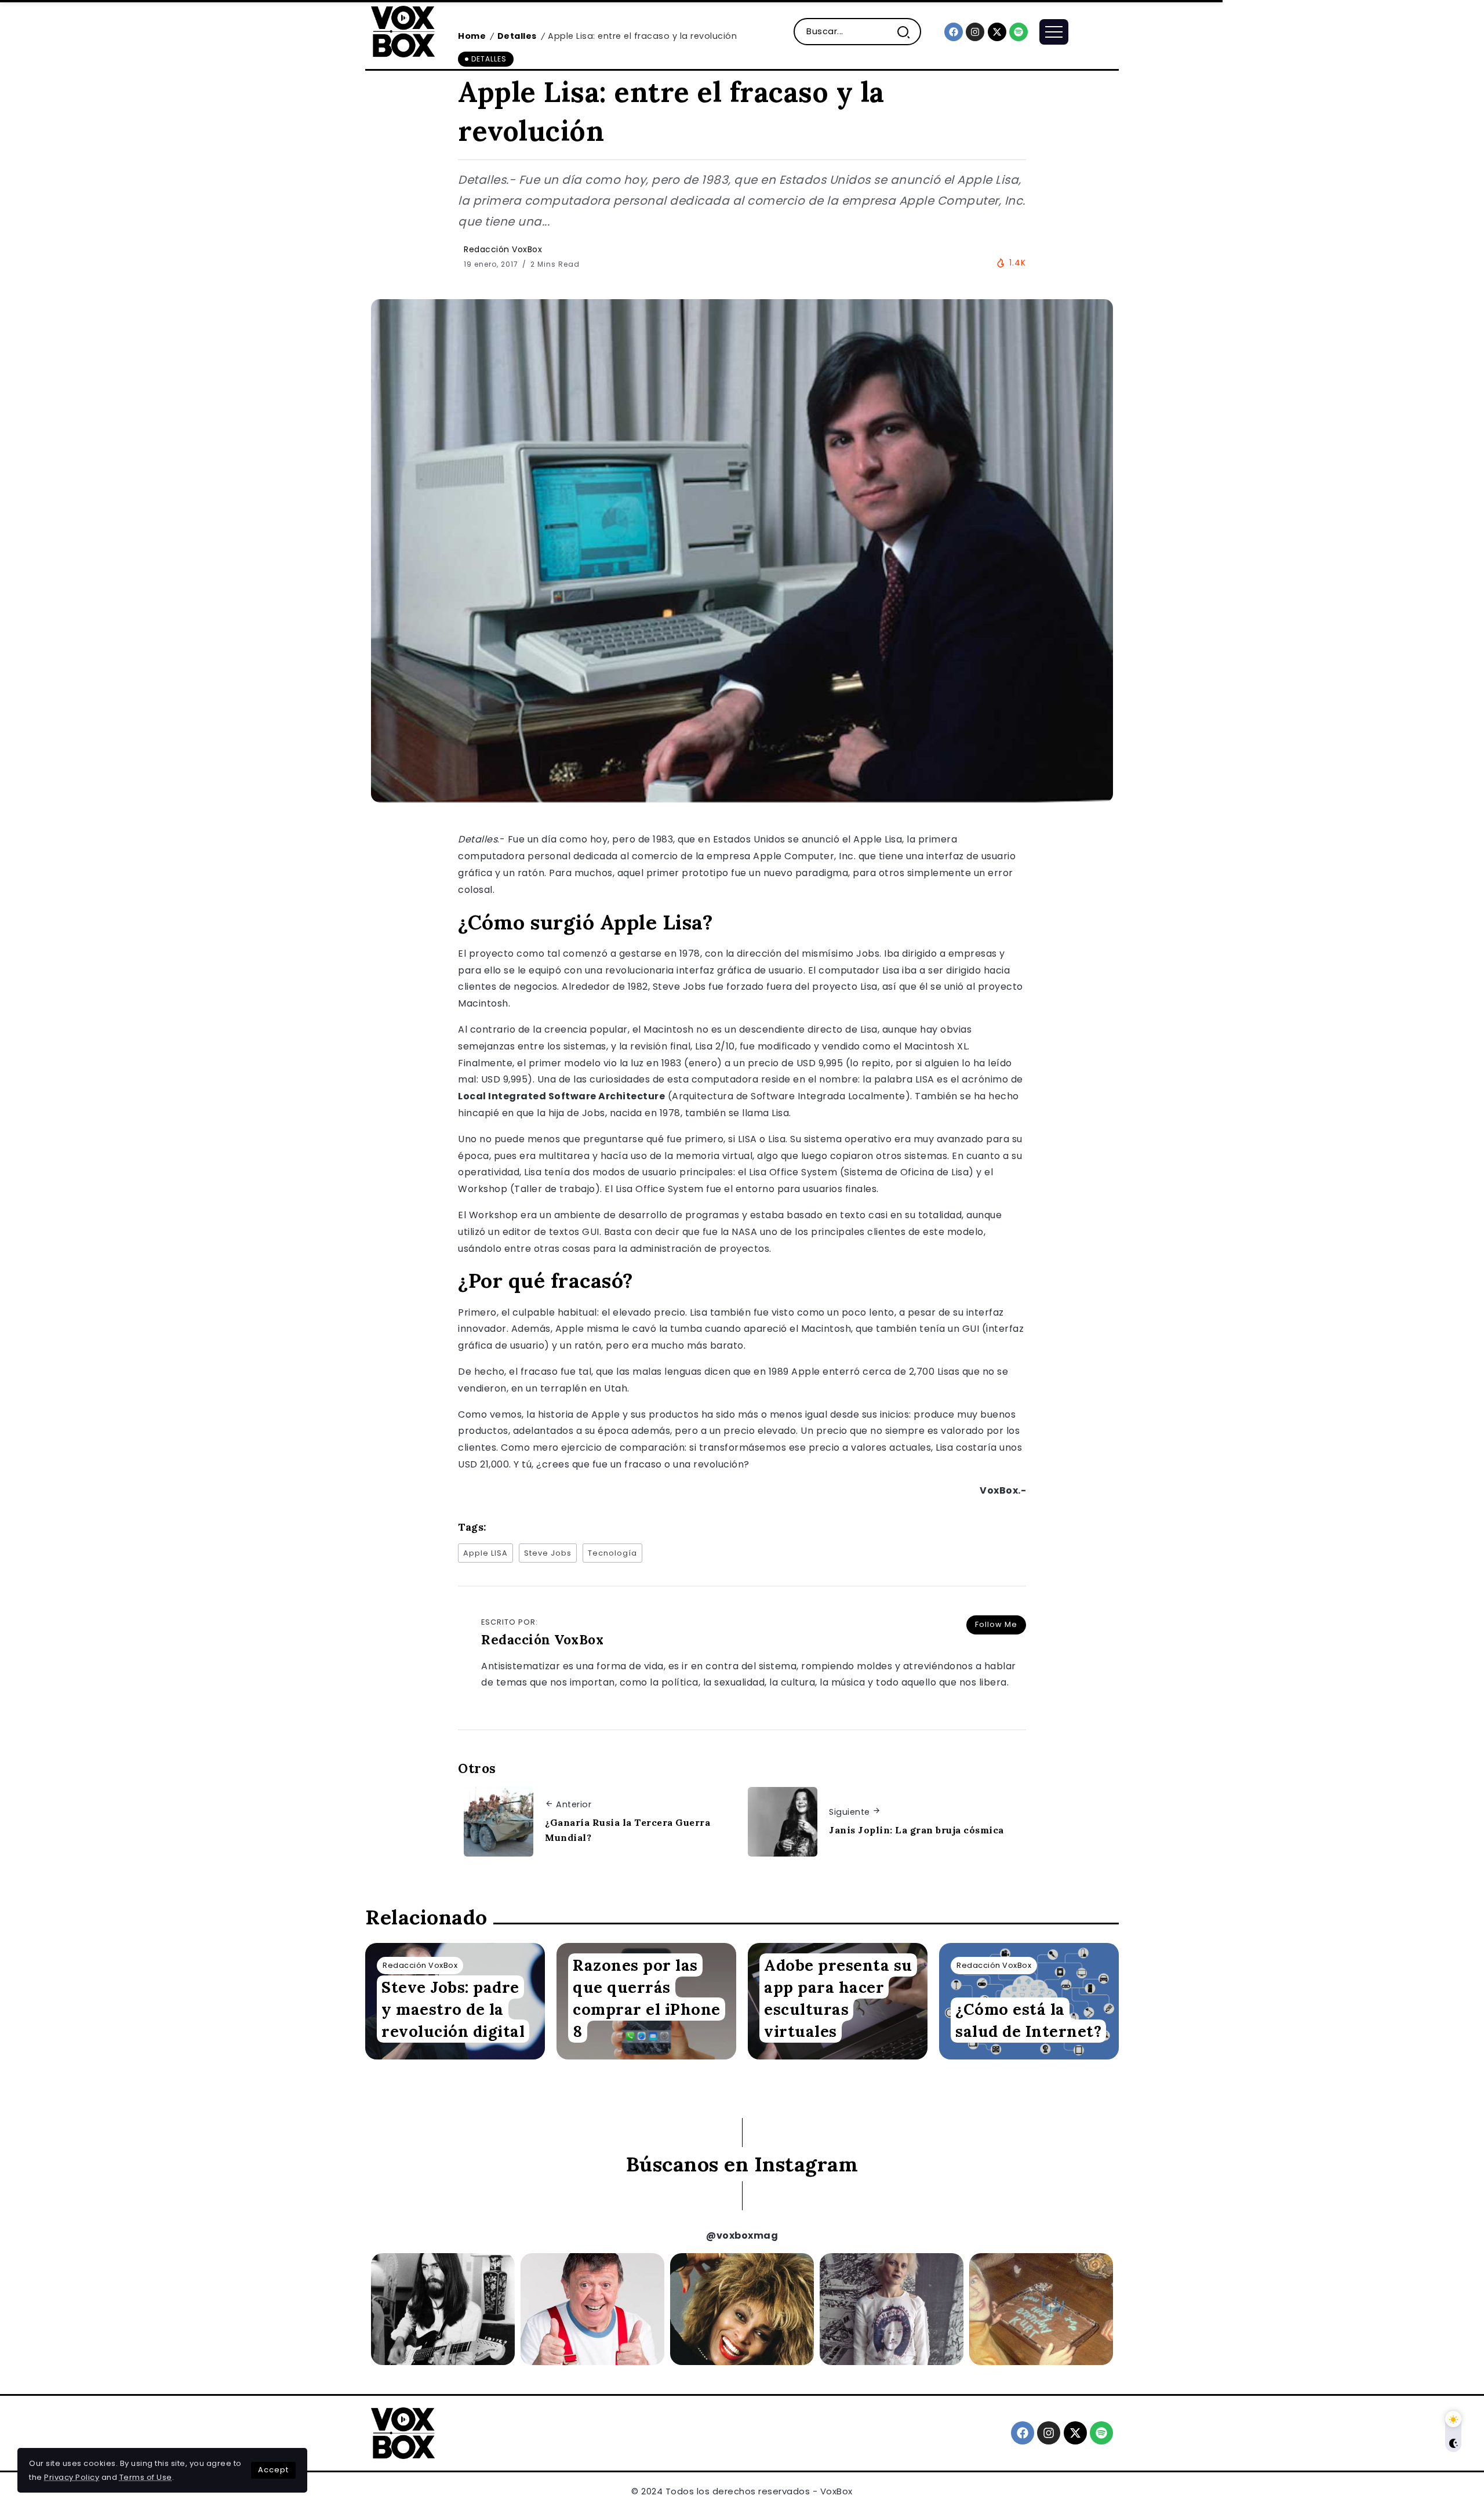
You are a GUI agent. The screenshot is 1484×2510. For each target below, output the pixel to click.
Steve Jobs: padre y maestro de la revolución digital (453, 2009)
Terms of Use (146, 2477)
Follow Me (996, 1624)
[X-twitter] (997, 32)
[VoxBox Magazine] (403, 31)
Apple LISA (485, 1553)
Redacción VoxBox (503, 249)
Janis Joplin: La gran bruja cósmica (916, 1830)
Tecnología (612, 1553)
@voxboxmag (742, 2235)
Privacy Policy (72, 2477)
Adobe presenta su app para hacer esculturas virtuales (838, 1998)
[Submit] (908, 32)
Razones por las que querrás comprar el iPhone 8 (647, 1998)
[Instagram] (975, 32)
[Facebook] (954, 32)
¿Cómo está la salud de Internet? (1028, 2020)
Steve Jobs (548, 1553)
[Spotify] (1019, 32)
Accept (273, 2470)
